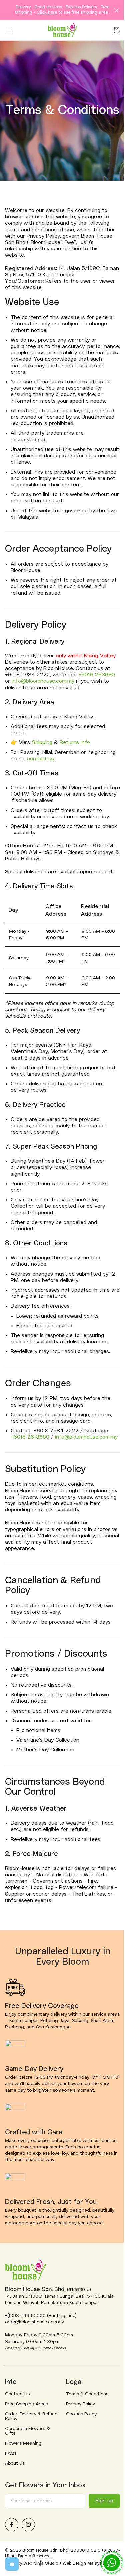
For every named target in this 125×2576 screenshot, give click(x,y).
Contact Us (17, 2394)
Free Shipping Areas (26, 2404)
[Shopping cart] (117, 30)
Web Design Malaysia (84, 2564)
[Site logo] (63, 30)
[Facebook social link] (12, 2525)
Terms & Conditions (87, 2394)
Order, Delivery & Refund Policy (31, 2416)
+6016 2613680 (30, 1437)
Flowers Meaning (23, 2443)
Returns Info (75, 742)
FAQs (11, 2453)
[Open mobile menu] (8, 30)
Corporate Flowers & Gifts (27, 2431)
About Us (15, 2463)
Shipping (42, 742)
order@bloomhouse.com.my (34, 2322)
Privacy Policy (80, 2404)
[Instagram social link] (28, 2525)
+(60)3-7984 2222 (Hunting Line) (41, 2316)
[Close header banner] (117, 10)
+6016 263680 (97, 675)
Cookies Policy (81, 2414)
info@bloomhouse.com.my (43, 681)
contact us (40, 759)
